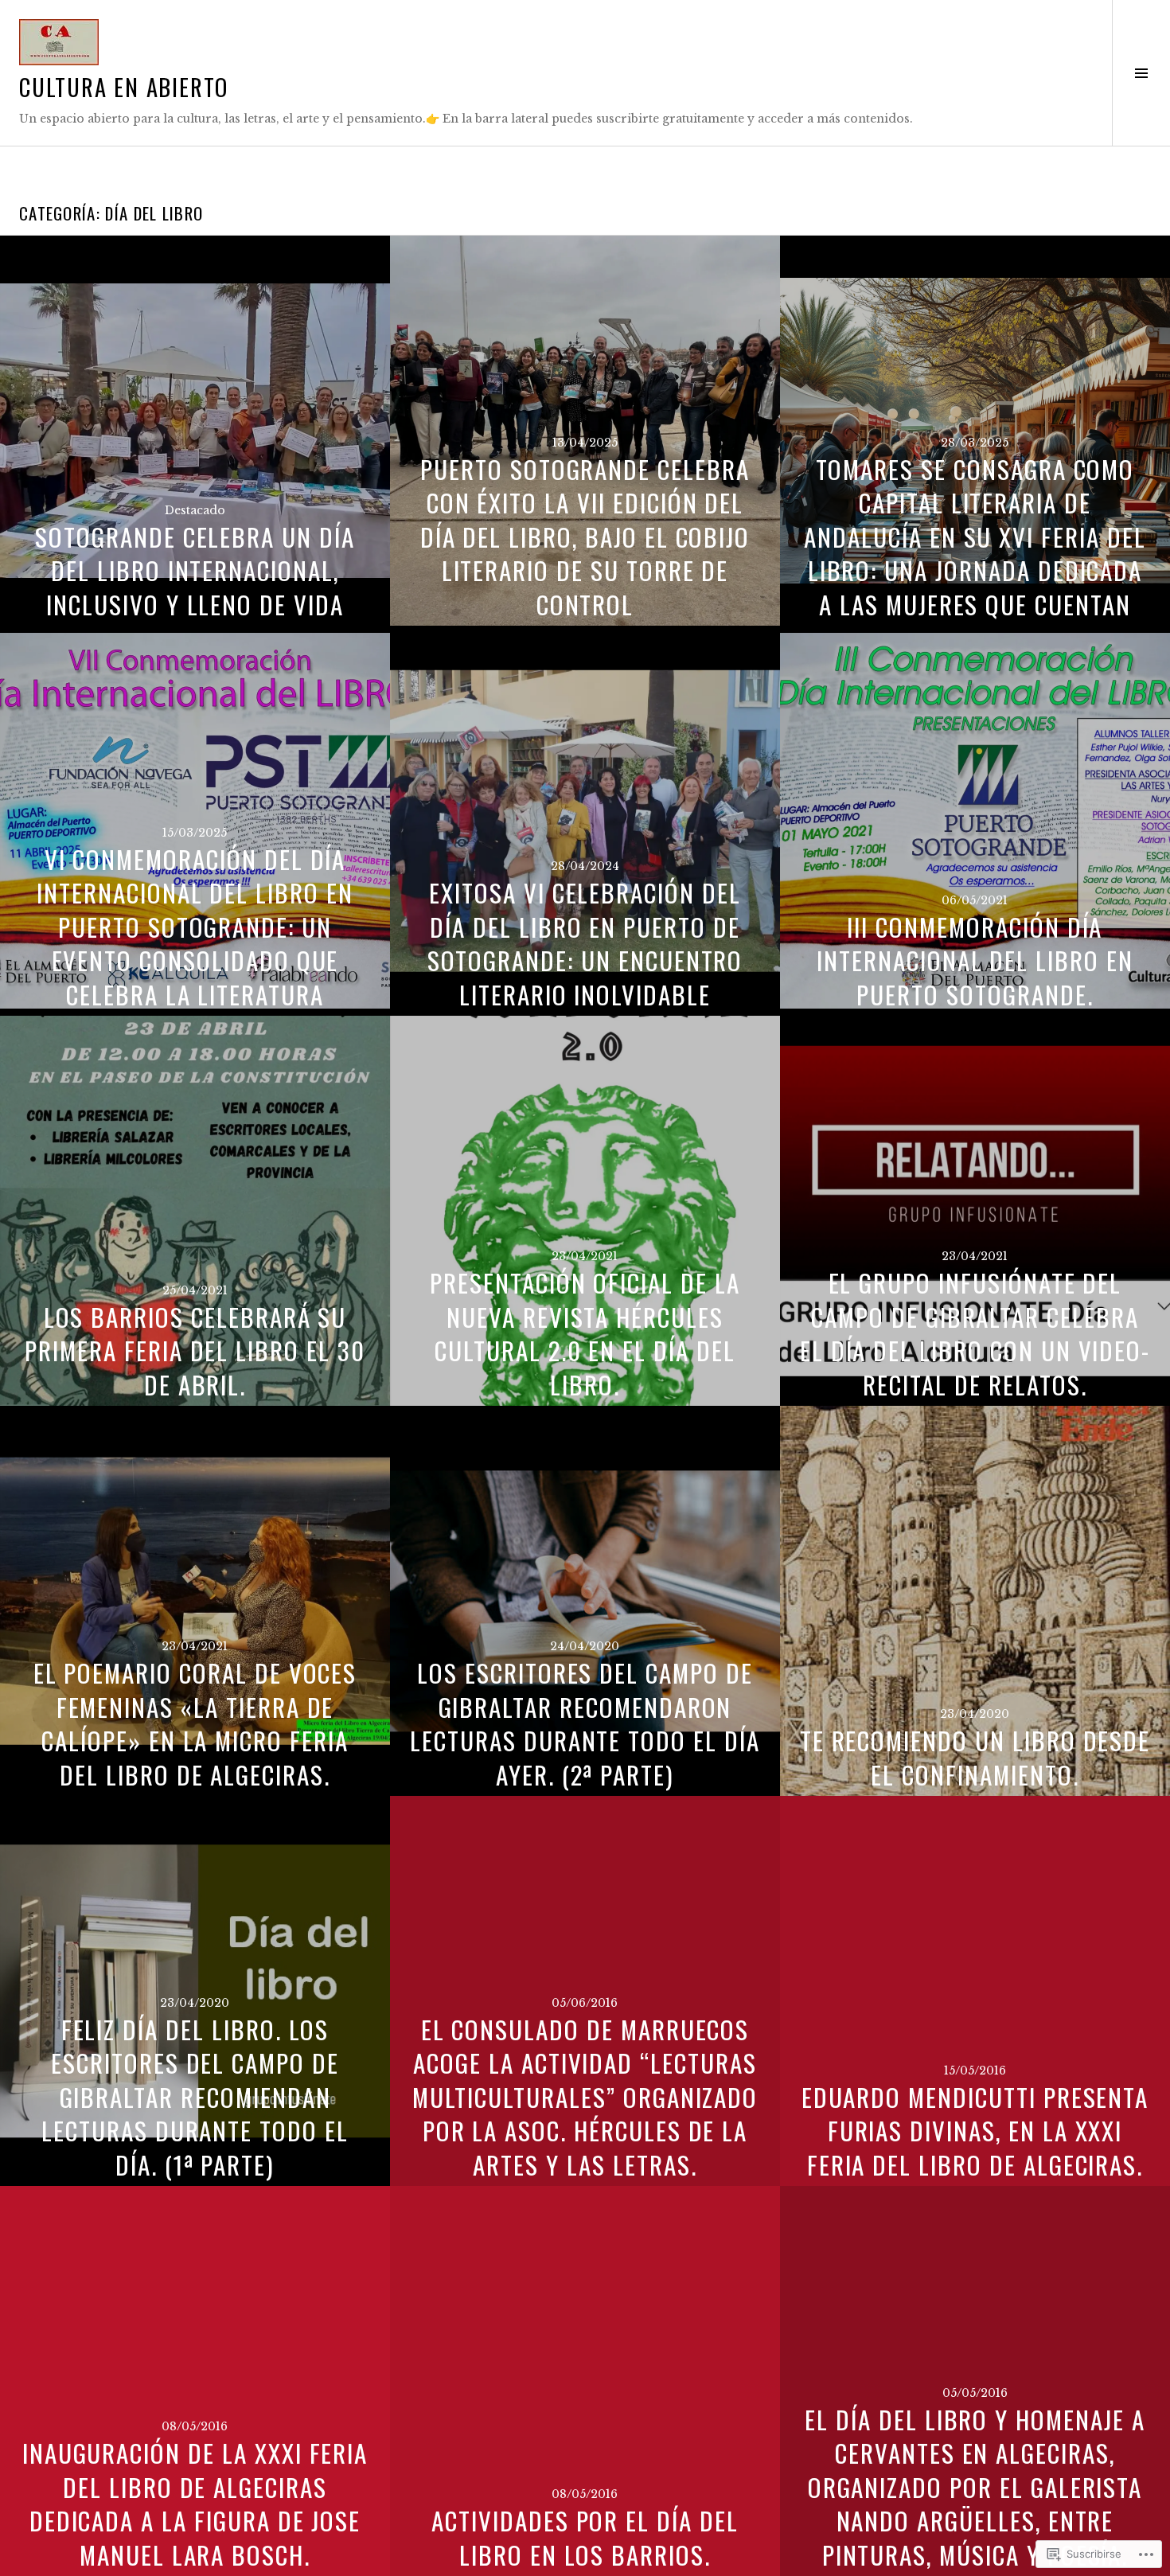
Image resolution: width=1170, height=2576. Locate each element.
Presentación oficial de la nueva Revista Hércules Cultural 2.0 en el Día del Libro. (585, 1333)
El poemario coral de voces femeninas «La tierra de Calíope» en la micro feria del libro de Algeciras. (195, 1723)
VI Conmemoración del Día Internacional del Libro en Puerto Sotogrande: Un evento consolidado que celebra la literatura (195, 927)
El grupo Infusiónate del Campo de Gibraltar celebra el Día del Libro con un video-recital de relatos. (975, 1333)
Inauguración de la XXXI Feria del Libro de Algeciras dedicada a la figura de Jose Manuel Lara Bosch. (195, 2504)
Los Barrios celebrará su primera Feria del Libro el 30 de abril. (195, 1350)
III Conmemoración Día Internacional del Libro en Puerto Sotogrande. (975, 960)
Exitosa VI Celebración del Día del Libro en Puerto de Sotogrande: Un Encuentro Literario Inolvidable (585, 943)
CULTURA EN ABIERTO (124, 87)
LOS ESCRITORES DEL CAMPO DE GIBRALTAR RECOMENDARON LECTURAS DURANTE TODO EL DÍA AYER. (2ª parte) (585, 1723)
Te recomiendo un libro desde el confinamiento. (975, 1757)
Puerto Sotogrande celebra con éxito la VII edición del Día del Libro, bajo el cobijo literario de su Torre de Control (585, 537)
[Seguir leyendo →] (195, 431)
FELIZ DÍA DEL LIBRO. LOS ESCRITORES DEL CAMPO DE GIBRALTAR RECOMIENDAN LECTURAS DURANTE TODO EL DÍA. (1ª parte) (195, 2097)
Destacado (195, 510)
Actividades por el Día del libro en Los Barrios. (585, 2537)
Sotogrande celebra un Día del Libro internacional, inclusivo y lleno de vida (195, 570)
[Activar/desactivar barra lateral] (1141, 73)
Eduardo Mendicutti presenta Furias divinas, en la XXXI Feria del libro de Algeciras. (975, 2131)
